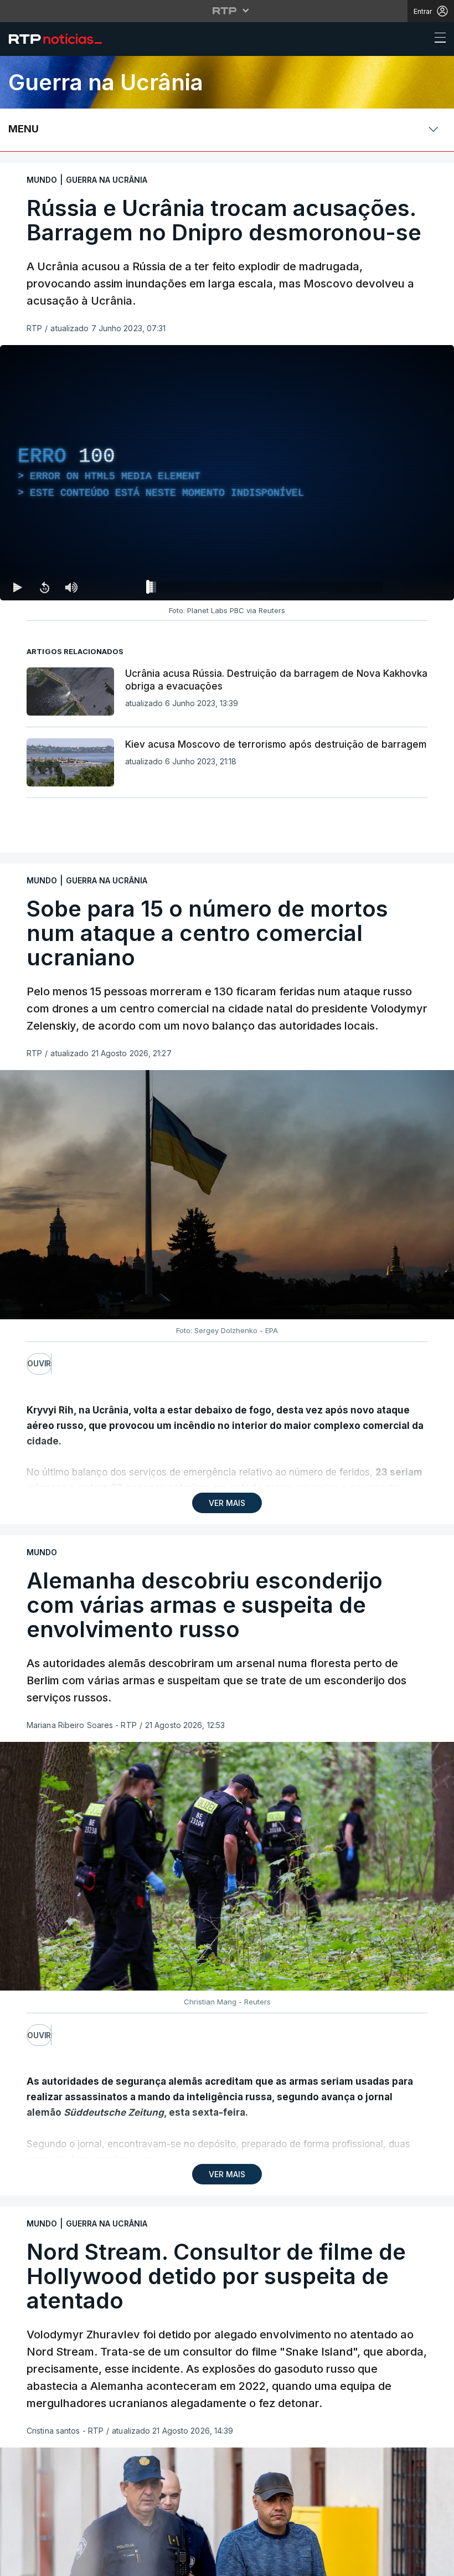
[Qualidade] (410, 587)
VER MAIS (227, 1503)
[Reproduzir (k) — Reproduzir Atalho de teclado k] (18, 587)
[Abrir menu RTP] (227, 11)
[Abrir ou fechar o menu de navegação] (437, 39)
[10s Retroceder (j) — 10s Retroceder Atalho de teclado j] (44, 587)
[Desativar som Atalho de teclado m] (71, 587)
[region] (227, 473)
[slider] (267, 589)
